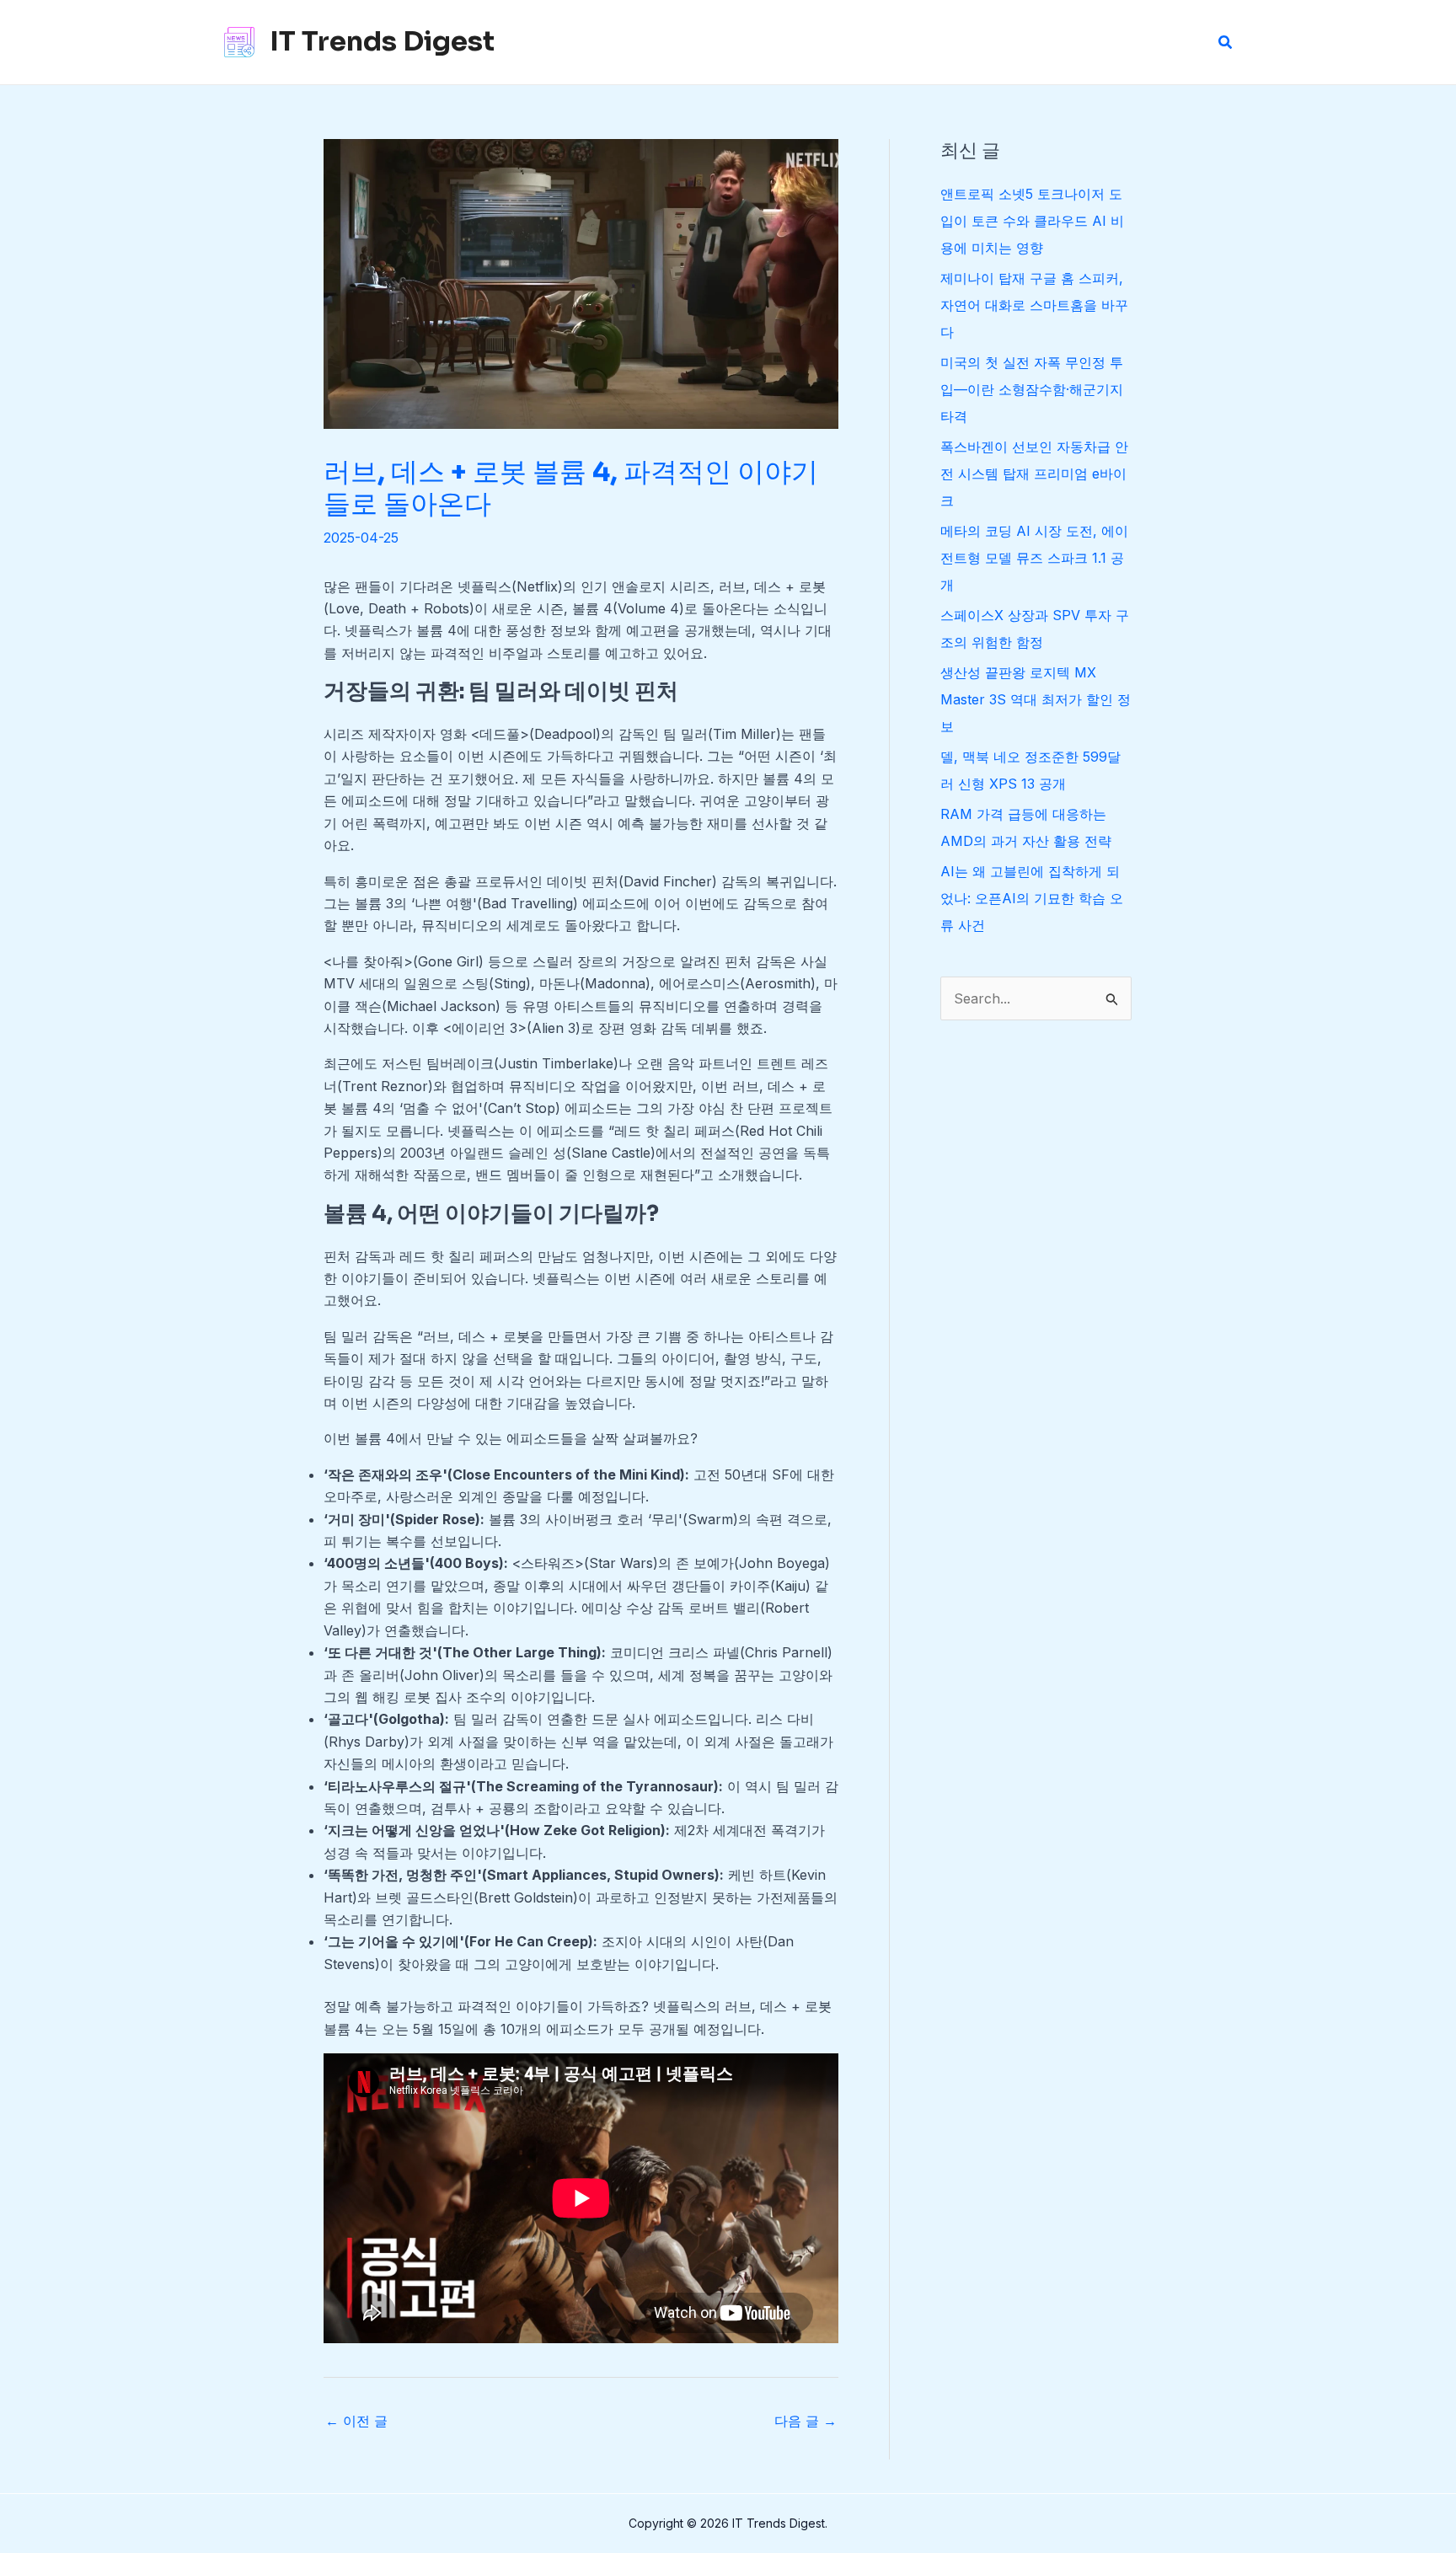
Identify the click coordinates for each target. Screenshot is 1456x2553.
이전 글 (356, 2421)
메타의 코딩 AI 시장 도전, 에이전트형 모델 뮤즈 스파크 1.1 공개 (1034, 558)
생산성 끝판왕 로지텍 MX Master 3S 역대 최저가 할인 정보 (1036, 699)
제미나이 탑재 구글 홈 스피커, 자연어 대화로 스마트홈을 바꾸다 (1034, 305)
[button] (1226, 43)
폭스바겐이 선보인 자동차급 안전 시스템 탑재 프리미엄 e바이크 (1034, 474)
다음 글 (806, 2421)
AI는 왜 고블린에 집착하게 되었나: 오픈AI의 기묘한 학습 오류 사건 (1032, 898)
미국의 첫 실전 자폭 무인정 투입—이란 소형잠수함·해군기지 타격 (1032, 389)
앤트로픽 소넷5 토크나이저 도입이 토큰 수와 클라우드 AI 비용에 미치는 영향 (1032, 221)
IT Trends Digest (382, 41)
